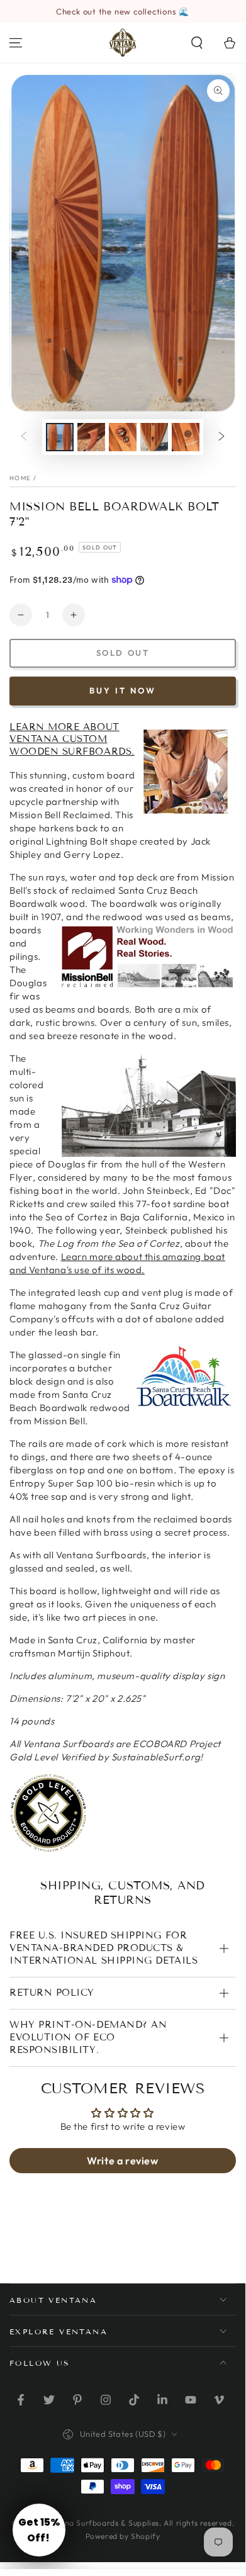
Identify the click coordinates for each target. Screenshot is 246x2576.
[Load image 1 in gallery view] (60, 437)
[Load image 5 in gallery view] (186, 437)
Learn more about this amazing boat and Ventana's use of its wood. (117, 1263)
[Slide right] (221, 437)
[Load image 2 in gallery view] (91, 437)
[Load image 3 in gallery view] (123, 437)
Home (20, 478)
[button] (197, 43)
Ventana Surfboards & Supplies (101, 2523)
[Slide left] (24, 437)
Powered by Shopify (123, 2536)
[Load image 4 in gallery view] (154, 437)
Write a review (122, 2161)
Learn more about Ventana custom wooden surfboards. (72, 740)
